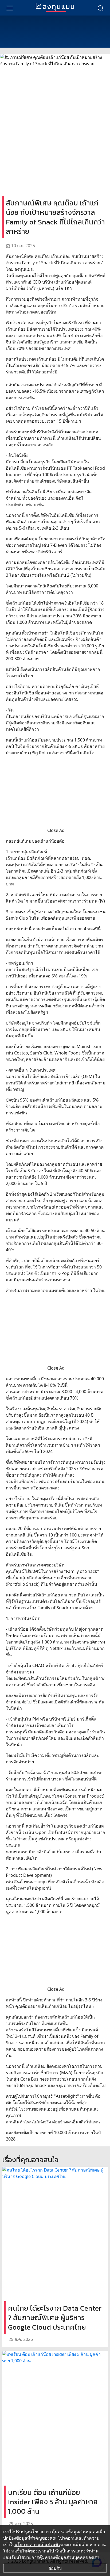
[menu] (10, 8)
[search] (100, 8)
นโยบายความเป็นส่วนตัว (37, 2544)
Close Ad (56, 830)
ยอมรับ (55, 2568)
